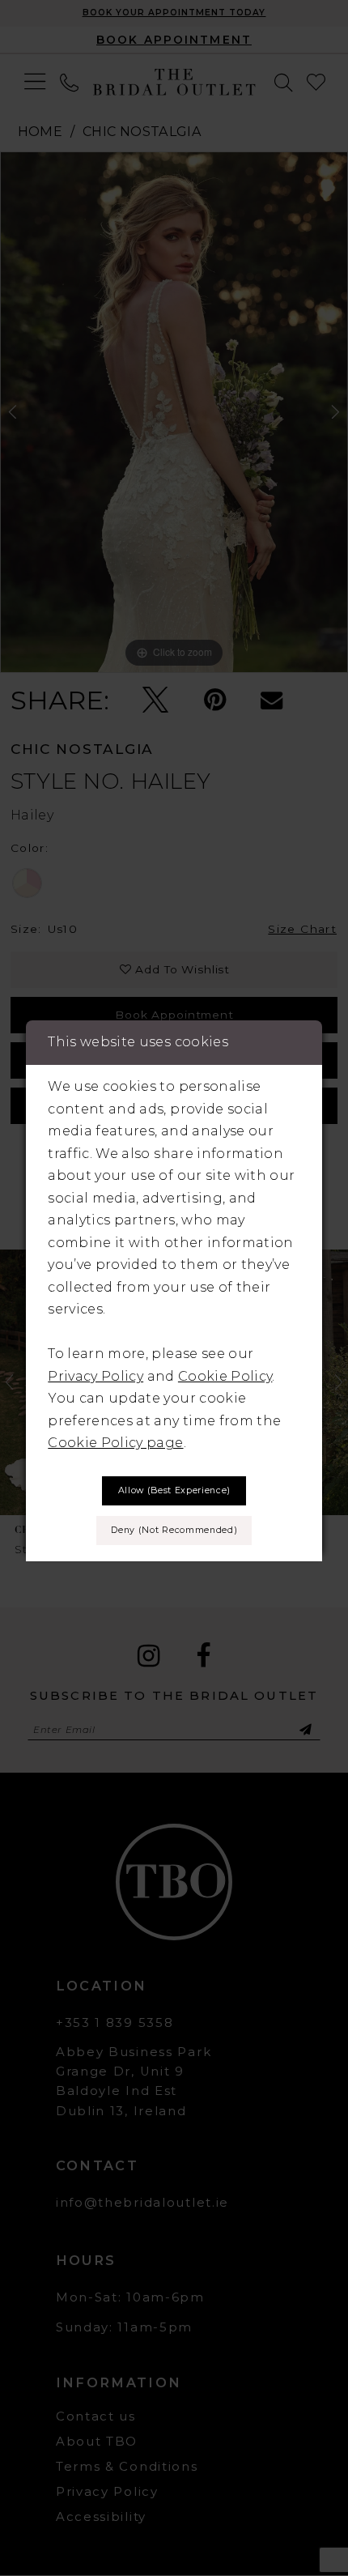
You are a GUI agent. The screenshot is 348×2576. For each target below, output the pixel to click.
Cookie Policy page (115, 1442)
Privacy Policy (95, 1376)
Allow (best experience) (174, 1490)
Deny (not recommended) (174, 1530)
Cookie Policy (225, 1376)
